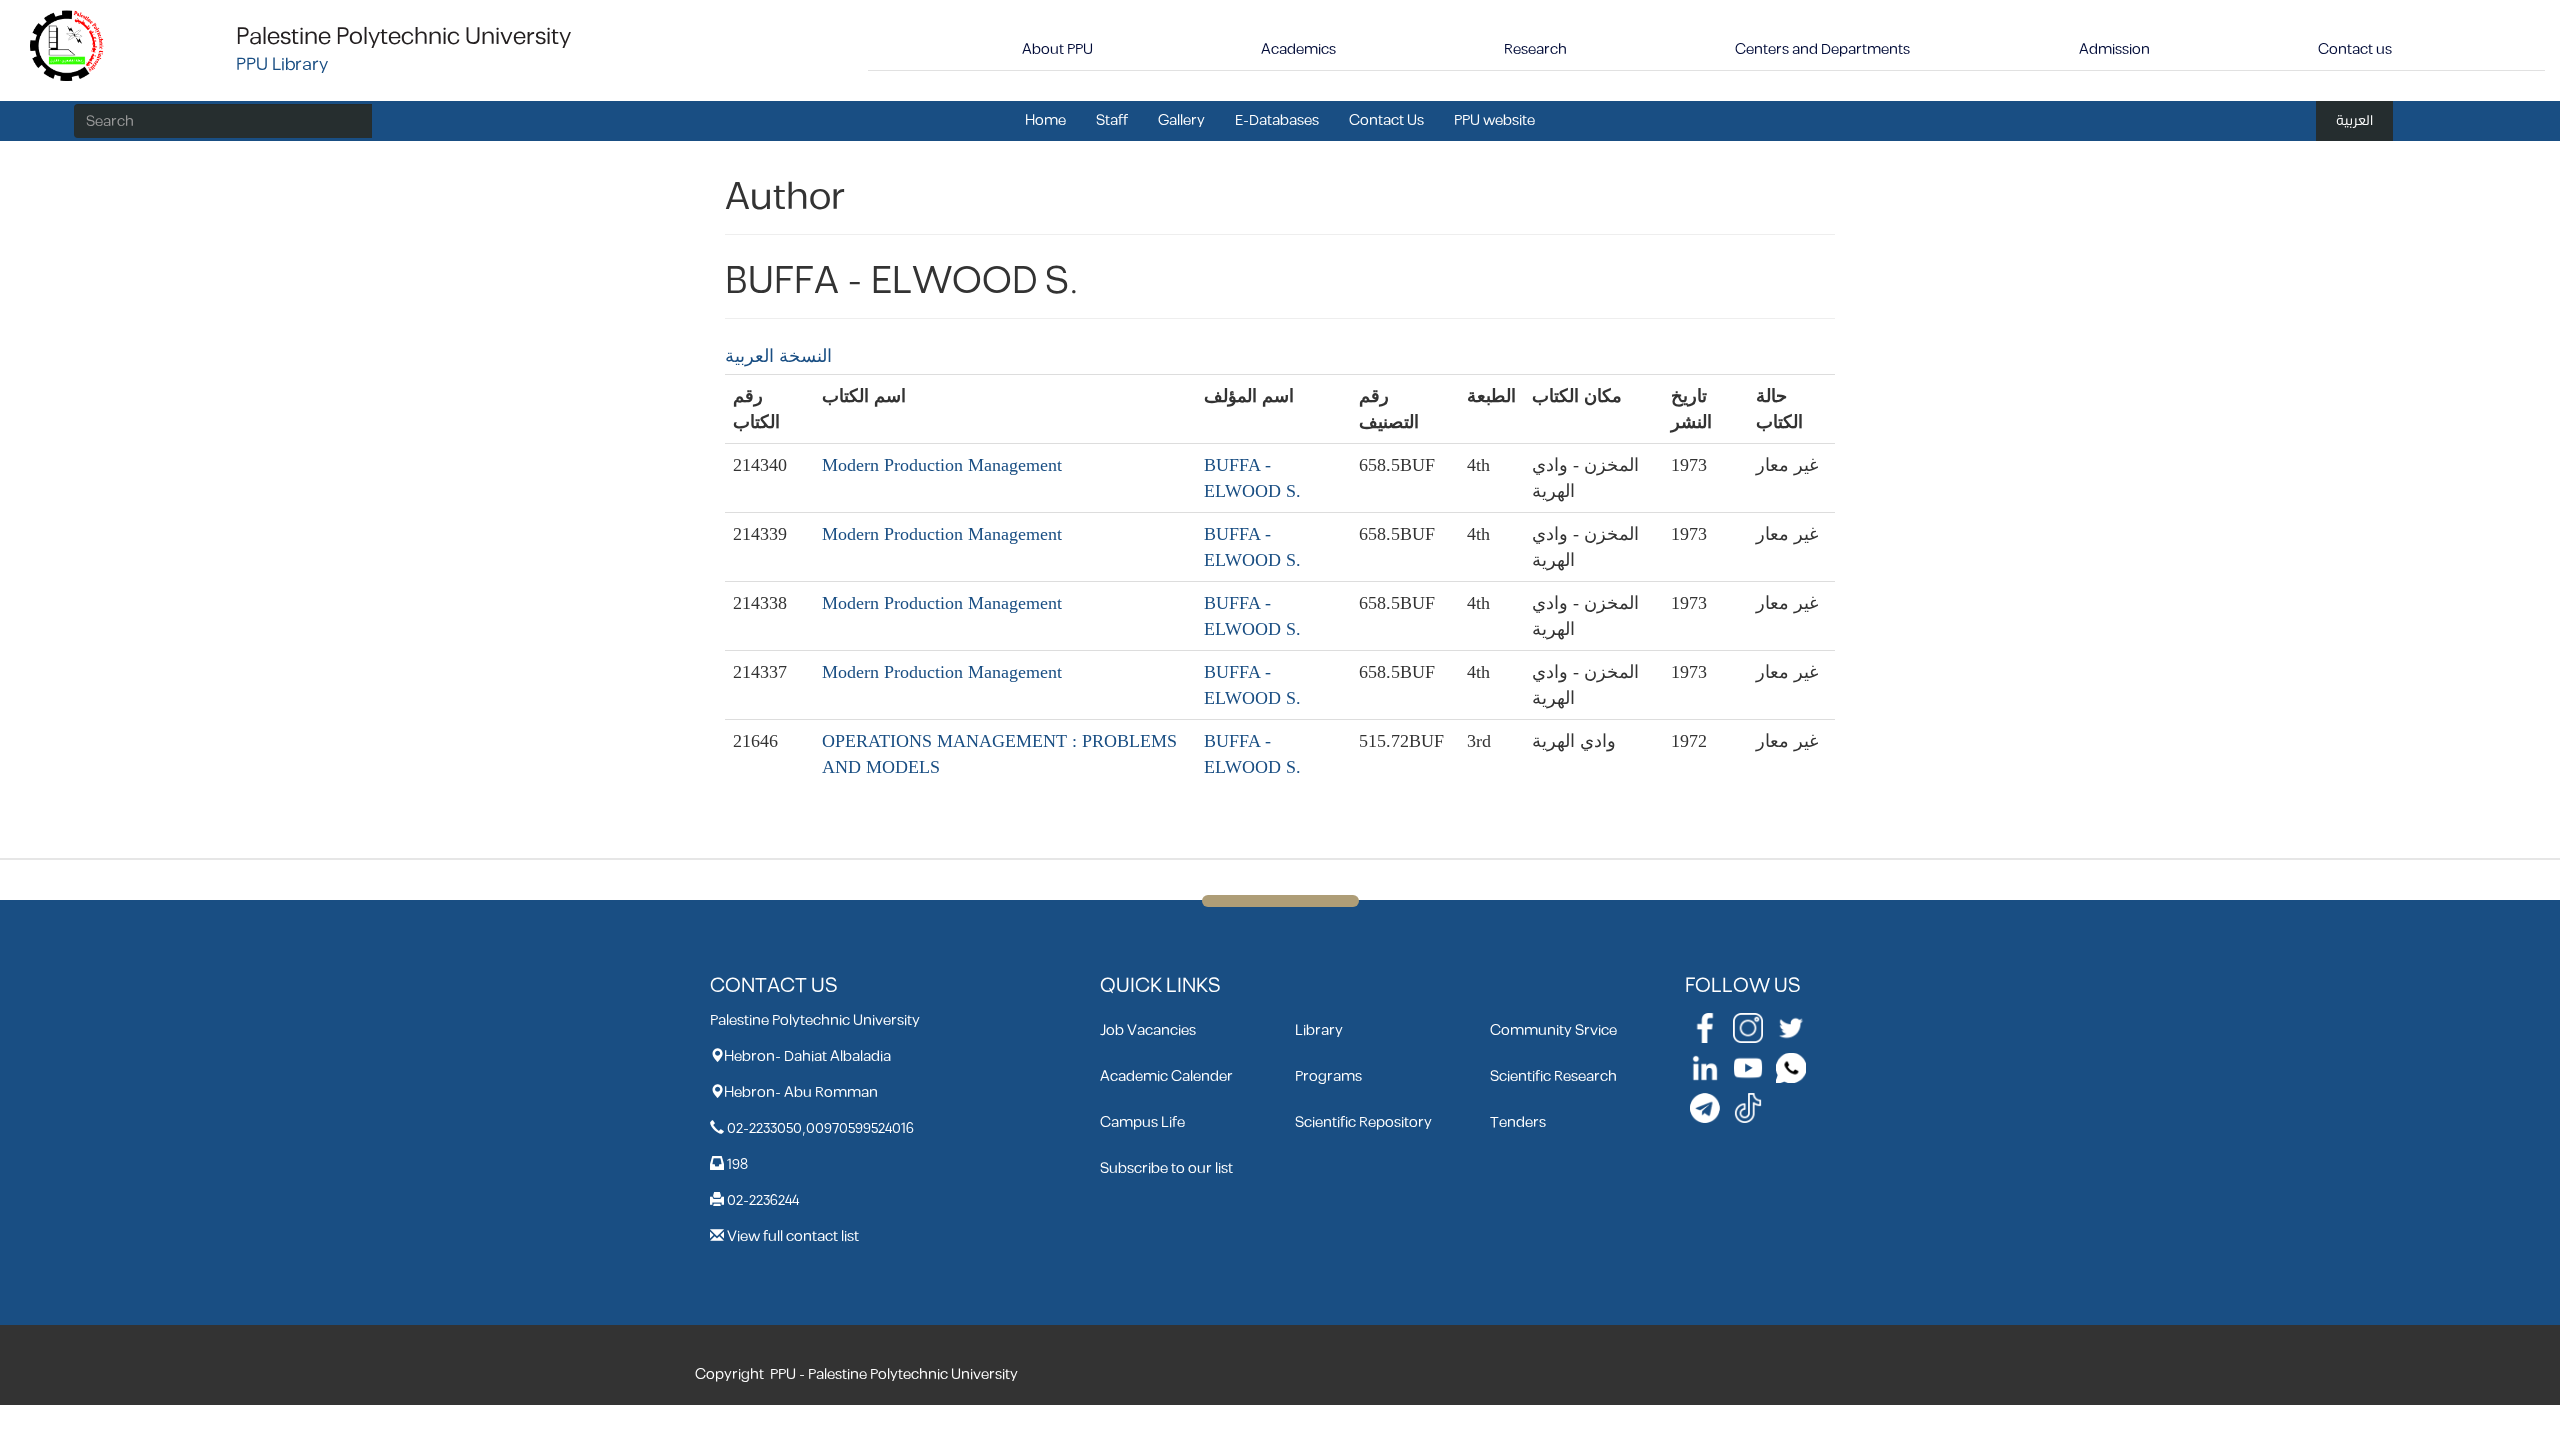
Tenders (1518, 1122)
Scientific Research (1553, 1076)
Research (1535, 49)
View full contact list (793, 1236)
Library (1319, 1030)
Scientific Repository (1363, 1122)
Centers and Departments (1822, 49)
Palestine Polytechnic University (403, 37)
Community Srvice (1553, 1030)
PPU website (1494, 120)
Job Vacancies (1148, 1030)
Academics (1298, 49)
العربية (2354, 120)
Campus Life (1142, 1122)
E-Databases (1277, 120)
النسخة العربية (778, 356)
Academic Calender (1166, 1076)
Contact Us (1386, 120)
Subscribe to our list (1166, 1168)
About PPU (1057, 49)
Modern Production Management (942, 465)
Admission (2114, 49)
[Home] (67, 44)
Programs (1328, 1076)
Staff (1112, 120)
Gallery (1181, 120)
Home (1045, 120)
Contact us (2355, 49)
